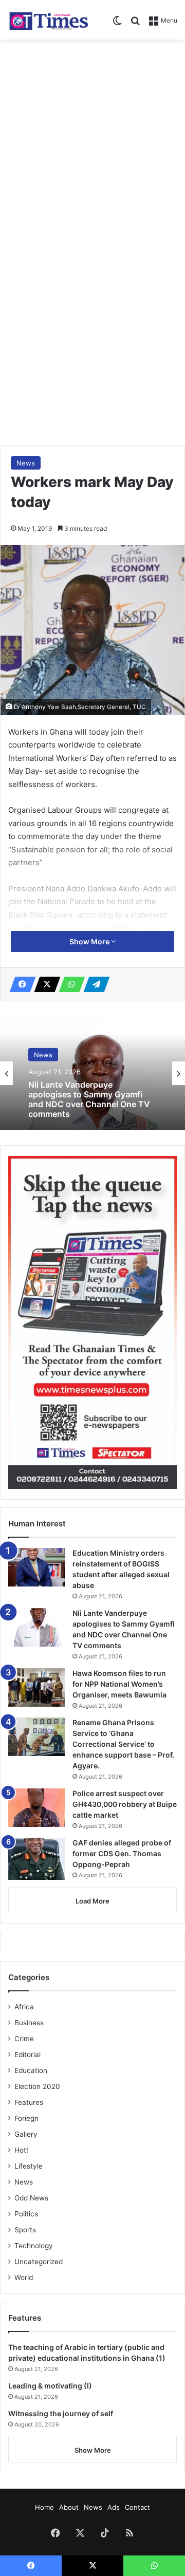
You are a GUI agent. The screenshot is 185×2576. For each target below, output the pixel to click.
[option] (92, 1073)
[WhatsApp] (69, 984)
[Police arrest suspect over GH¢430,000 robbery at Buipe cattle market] (36, 1808)
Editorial (27, 2055)
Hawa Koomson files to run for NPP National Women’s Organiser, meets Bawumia (88, 1108)
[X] (44, 984)
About (69, 2507)
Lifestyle (29, 2166)
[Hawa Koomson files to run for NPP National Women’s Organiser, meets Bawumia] (36, 1687)
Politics (26, 2214)
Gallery (26, 2134)
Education (31, 2070)
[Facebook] (20, 984)
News (26, 463)
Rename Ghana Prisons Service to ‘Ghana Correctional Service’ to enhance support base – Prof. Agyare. (123, 1744)
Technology (34, 2246)
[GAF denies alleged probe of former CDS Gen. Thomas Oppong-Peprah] (36, 1859)
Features (29, 2102)
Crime (24, 2039)
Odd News (31, 2198)
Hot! (21, 2150)
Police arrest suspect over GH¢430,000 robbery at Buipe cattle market (125, 1804)
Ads (114, 2507)
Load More (92, 1901)
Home (44, 2507)
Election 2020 (37, 2086)
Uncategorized (39, 2262)
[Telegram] (94, 984)
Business (29, 2023)
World (24, 2278)
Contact (137, 2507)
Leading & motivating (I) (50, 2386)
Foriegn (26, 2118)
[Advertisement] (92, 142)
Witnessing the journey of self (61, 2413)
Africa (24, 2007)
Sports (25, 2230)
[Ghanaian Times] (49, 20)
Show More (90, 941)
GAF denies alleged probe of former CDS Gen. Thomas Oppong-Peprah (122, 1853)
